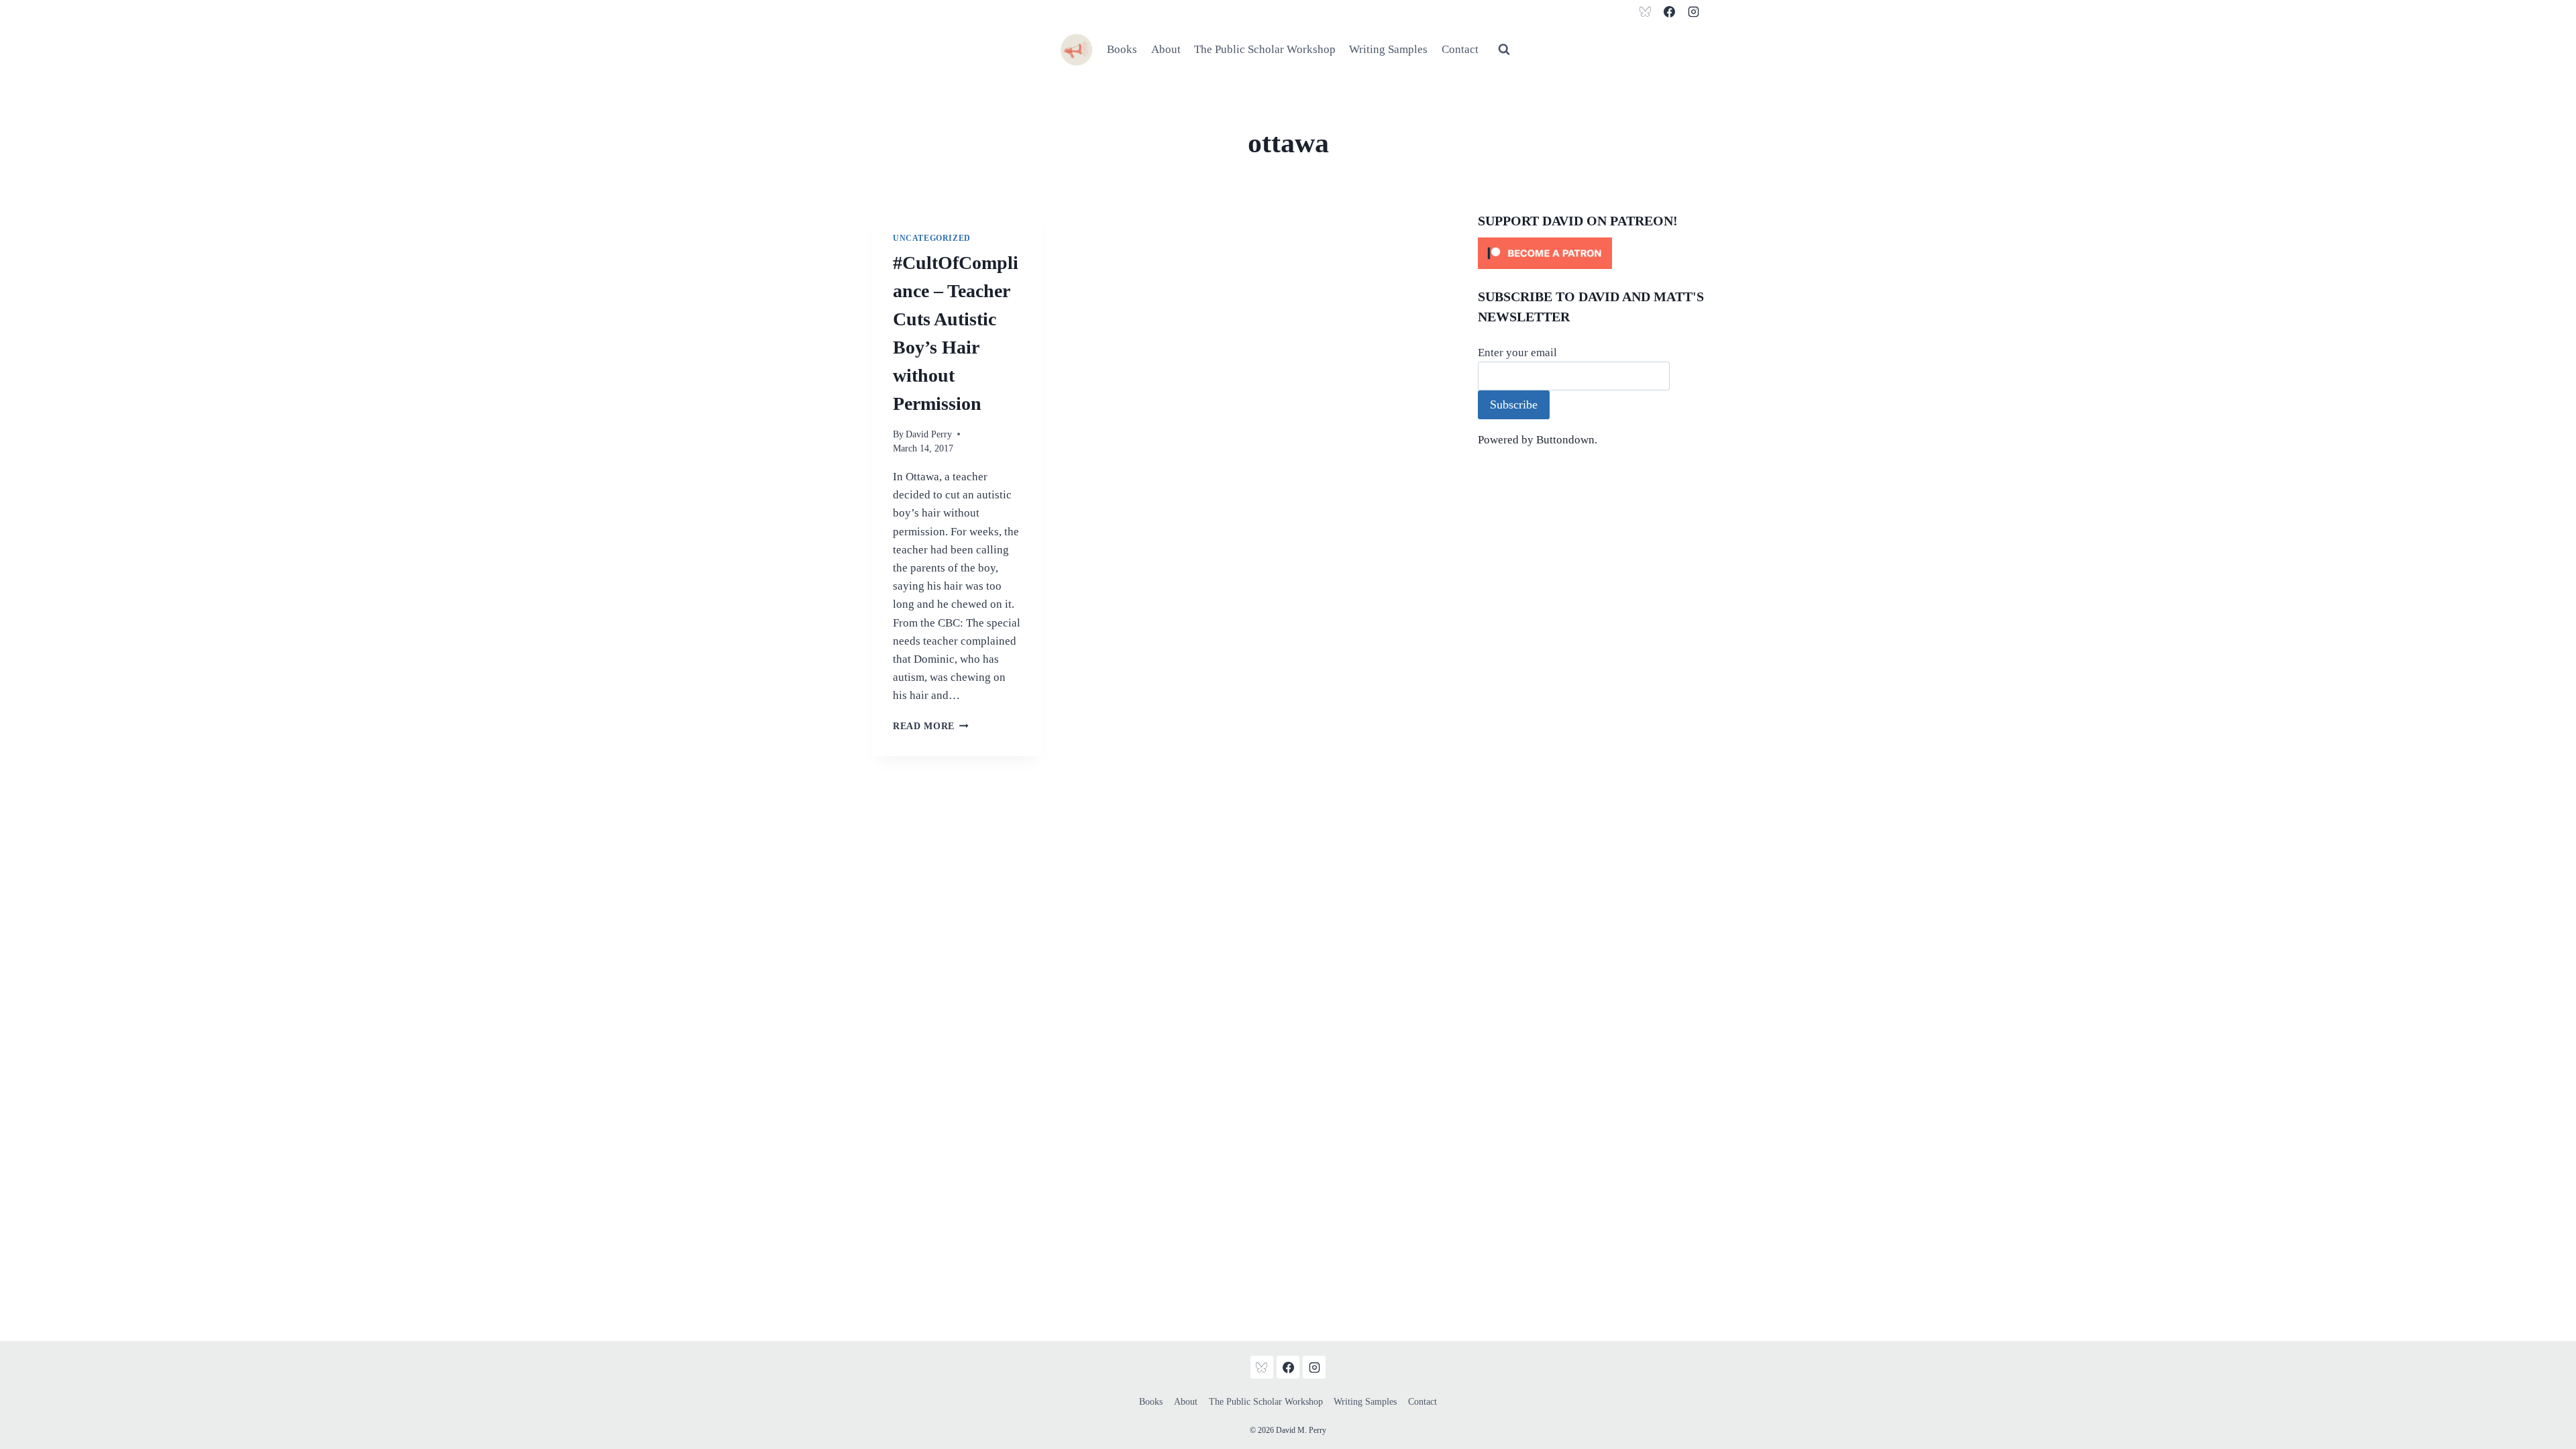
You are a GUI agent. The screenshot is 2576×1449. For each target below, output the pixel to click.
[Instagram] (1693, 11)
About (1166, 49)
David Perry (929, 434)
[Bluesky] (1646, 11)
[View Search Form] (1504, 50)
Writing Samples (1388, 49)
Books (1122, 49)
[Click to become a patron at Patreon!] (1591, 253)
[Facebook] (1669, 11)
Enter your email (1517, 353)
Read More (931, 726)
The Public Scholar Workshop (1265, 49)
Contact (1460, 49)
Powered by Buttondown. (1538, 440)
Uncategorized (932, 238)
